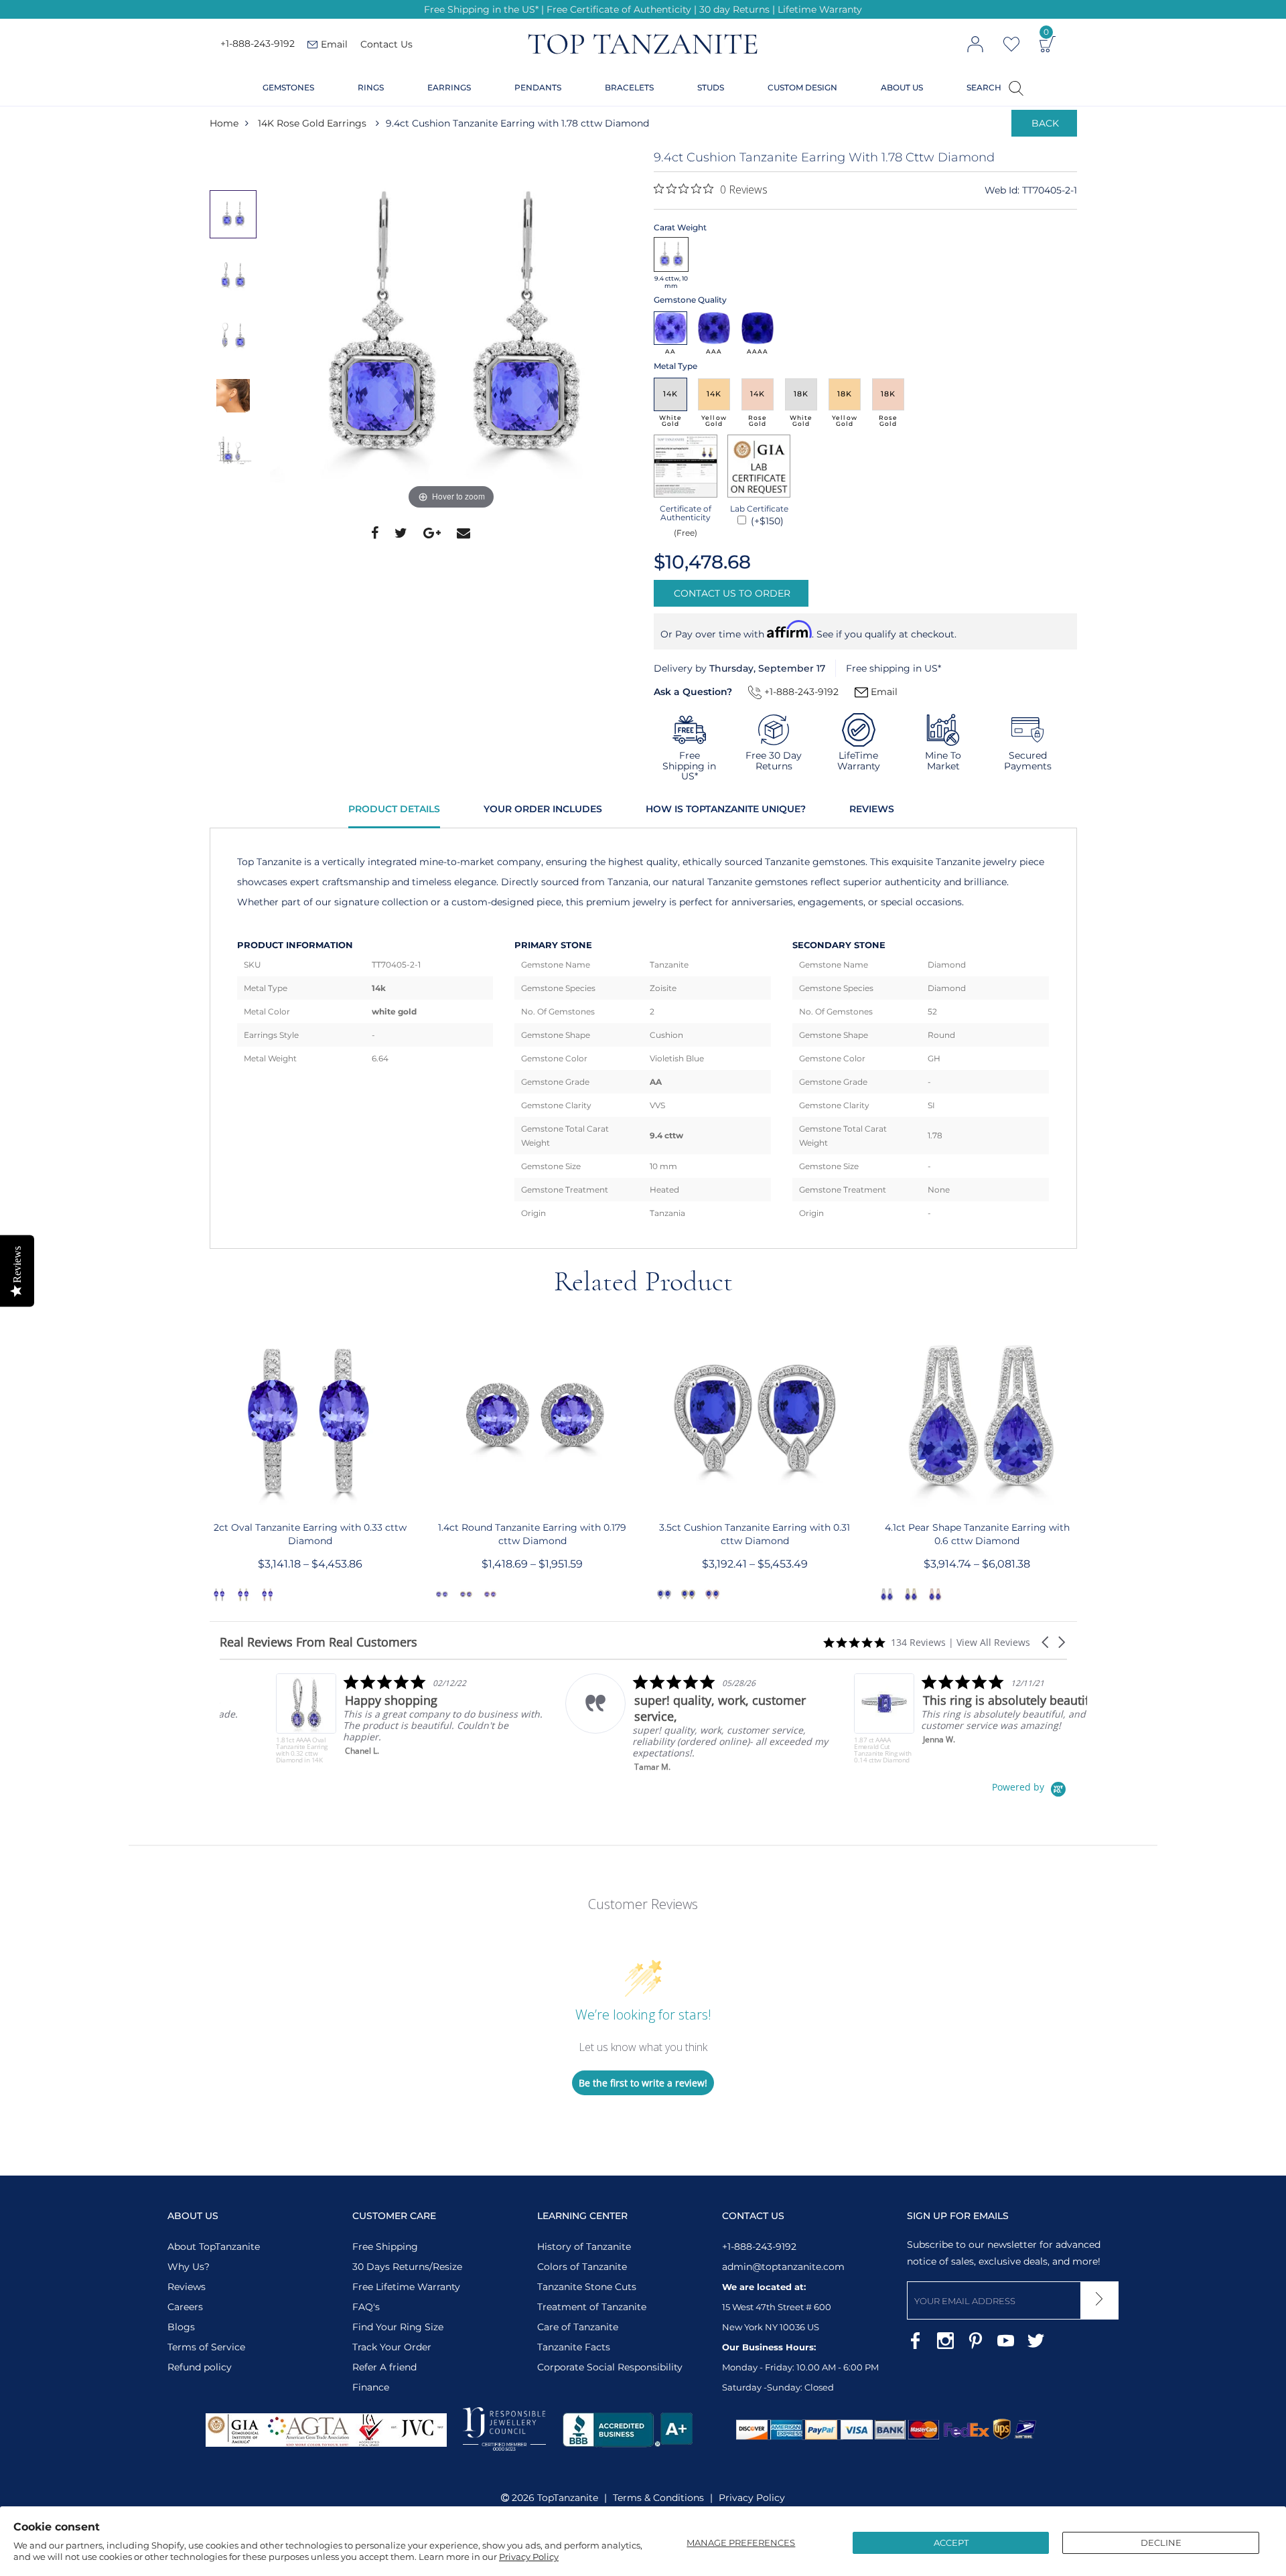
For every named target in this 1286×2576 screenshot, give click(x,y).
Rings (371, 87)
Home (224, 123)
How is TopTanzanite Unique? (726, 809)
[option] (451, 331)
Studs (711, 87)
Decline (1161, 2543)
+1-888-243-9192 (258, 44)
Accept (951, 2543)
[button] (1046, 1642)
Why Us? (189, 2267)
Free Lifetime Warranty (406, 2287)
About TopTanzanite (214, 2247)
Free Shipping (385, 2247)
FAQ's (366, 2307)
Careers (185, 2307)
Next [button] (1078, 1461)
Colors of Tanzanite (582, 2267)
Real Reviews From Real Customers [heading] (318, 1642)
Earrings (449, 87)
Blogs (181, 2327)
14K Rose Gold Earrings (312, 123)
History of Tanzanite (584, 2247)
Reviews (872, 809)
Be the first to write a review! (643, 2083)
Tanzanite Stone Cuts (587, 2287)
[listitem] (354, 1719)
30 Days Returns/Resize (407, 2267)
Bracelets (629, 87)
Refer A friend (384, 2367)
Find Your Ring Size (398, 2327)
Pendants (538, 87)
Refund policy (200, 2367)
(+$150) (766, 521)
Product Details (394, 809)
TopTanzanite (568, 2498)
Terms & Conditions (658, 2498)
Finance (371, 2387)
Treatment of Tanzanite (592, 2307)
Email (883, 692)
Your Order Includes (543, 809)
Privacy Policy (529, 2557)
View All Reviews (993, 1642)
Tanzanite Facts (574, 2347)
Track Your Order (392, 2347)
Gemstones (288, 87)
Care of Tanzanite (578, 2327)
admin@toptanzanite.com (783, 2267)
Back (1045, 123)
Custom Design (802, 87)
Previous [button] (209, 1461)
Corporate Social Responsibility (610, 2367)
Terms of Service (206, 2347)
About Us (902, 87)
